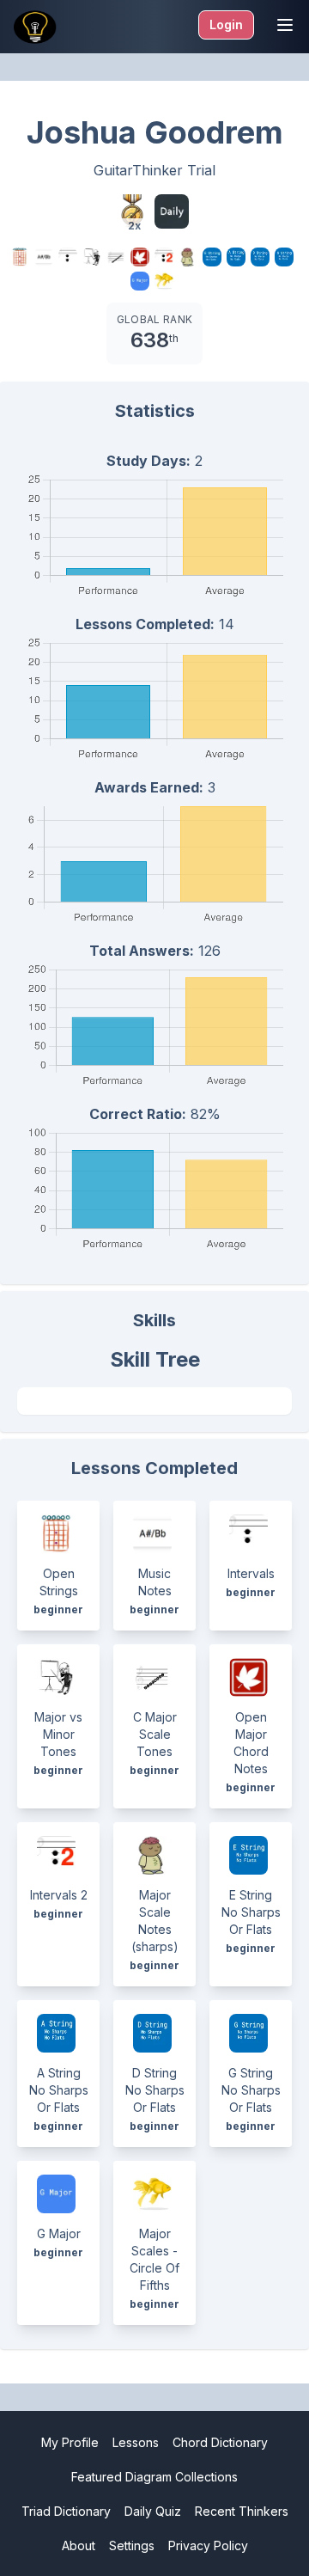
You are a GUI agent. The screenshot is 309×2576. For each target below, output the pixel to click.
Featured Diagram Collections (154, 2477)
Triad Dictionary (66, 2511)
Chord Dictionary (220, 2442)
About (79, 2545)
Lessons (136, 2442)
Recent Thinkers (242, 2511)
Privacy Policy (208, 2545)
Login (226, 24)
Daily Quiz (153, 2511)
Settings (132, 2545)
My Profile (70, 2442)
